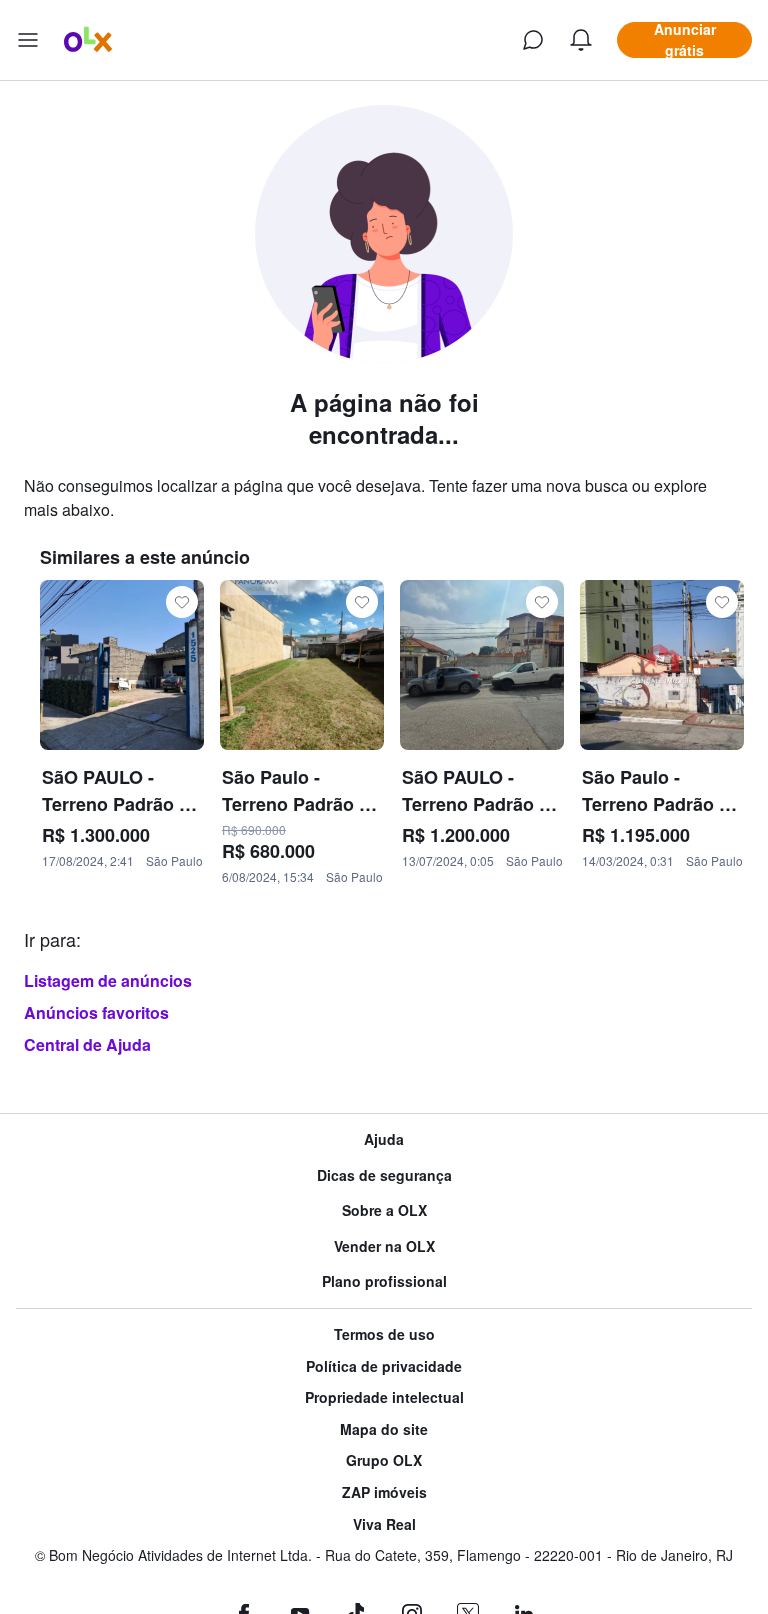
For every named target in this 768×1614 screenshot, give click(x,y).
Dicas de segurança (384, 1175)
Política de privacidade (384, 1366)
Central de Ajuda (87, 1044)
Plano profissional (384, 1281)
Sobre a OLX (384, 1210)
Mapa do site (384, 1429)
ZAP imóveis (384, 1492)
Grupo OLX (384, 1460)
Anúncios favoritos (96, 1012)
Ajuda (384, 1139)
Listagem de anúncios (108, 980)
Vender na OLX (384, 1246)
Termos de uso (384, 1334)
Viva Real (384, 1524)
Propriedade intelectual (384, 1397)
